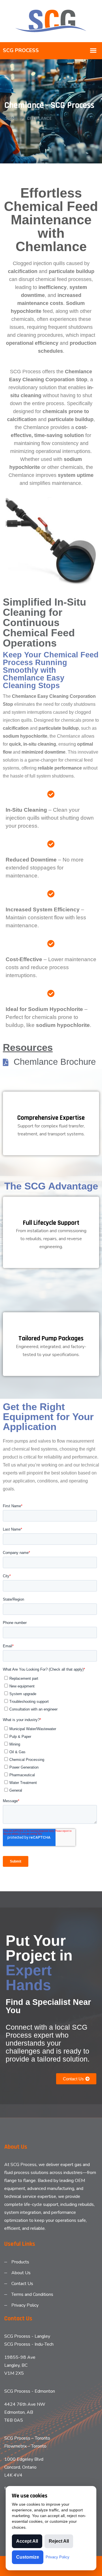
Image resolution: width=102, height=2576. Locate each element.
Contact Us (22, 2284)
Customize (28, 2557)
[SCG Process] (51, 21)
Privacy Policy (25, 2305)
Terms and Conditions (32, 2294)
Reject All (59, 2541)
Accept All (27, 2541)
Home (12, 118)
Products (20, 2262)
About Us (21, 2273)
